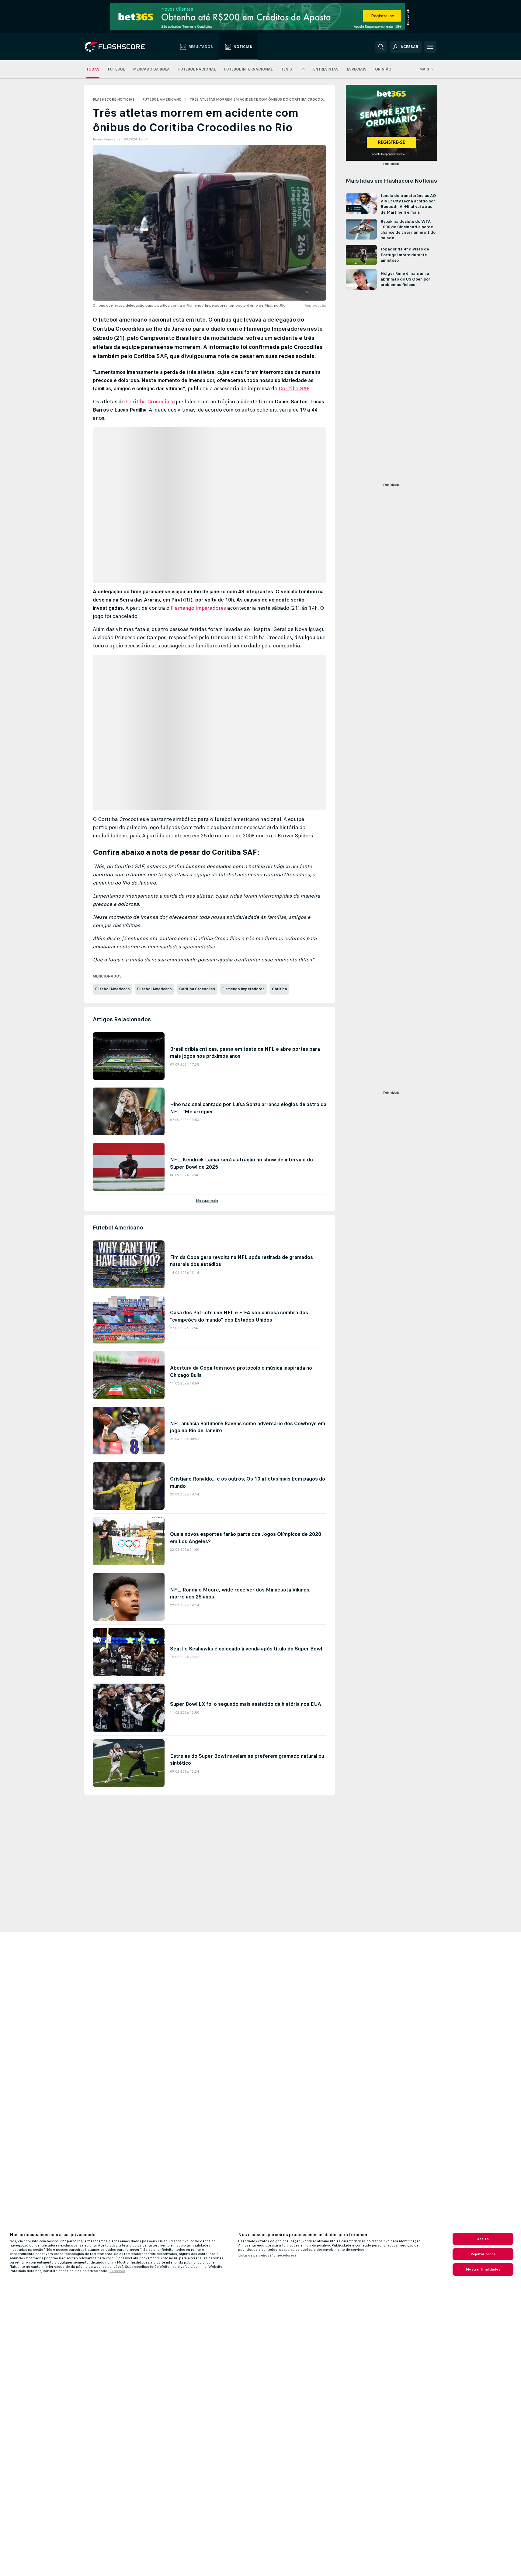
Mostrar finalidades (483, 2269)
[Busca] (381, 47)
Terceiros (117, 2271)
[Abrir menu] (430, 47)
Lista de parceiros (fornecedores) (267, 2255)
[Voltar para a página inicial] (119, 47)
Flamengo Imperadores (198, 608)
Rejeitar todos (483, 2254)
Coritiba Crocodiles (149, 402)
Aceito (483, 2239)
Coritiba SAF (294, 388)
